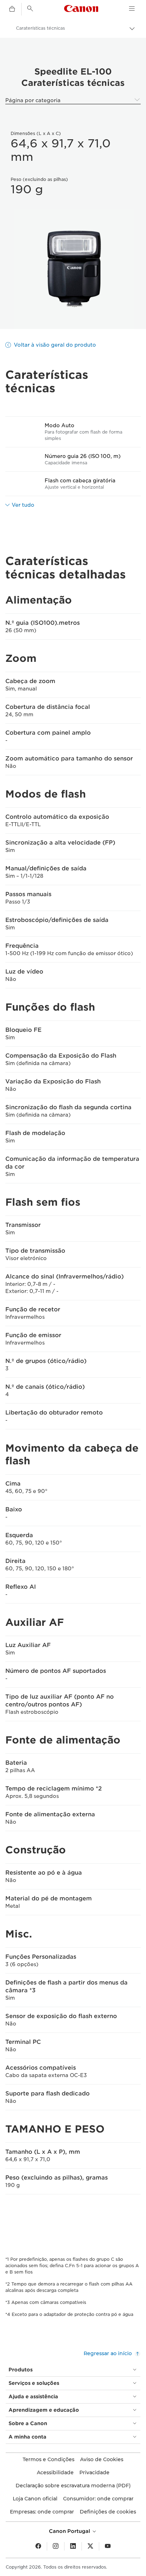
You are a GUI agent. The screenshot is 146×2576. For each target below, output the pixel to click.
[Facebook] (38, 2546)
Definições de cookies (108, 2512)
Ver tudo (23, 505)
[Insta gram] (56, 2546)
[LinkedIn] (73, 2546)
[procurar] (30, 8)
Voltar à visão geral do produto (55, 345)
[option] (73, 269)
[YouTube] (108, 2546)
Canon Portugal (70, 2531)
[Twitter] (90, 2546)
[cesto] (12, 9)
